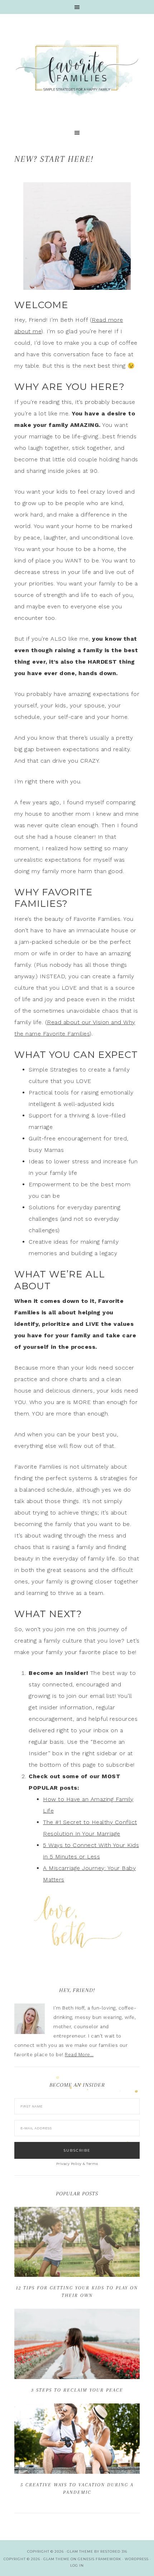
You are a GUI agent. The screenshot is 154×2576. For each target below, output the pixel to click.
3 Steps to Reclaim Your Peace (77, 2390)
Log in (77, 2565)
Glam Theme (56, 2559)
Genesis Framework (100, 2559)
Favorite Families (77, 68)
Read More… (79, 2055)
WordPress (137, 2559)
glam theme (80, 2551)
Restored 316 (114, 2551)
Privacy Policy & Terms (77, 2164)
